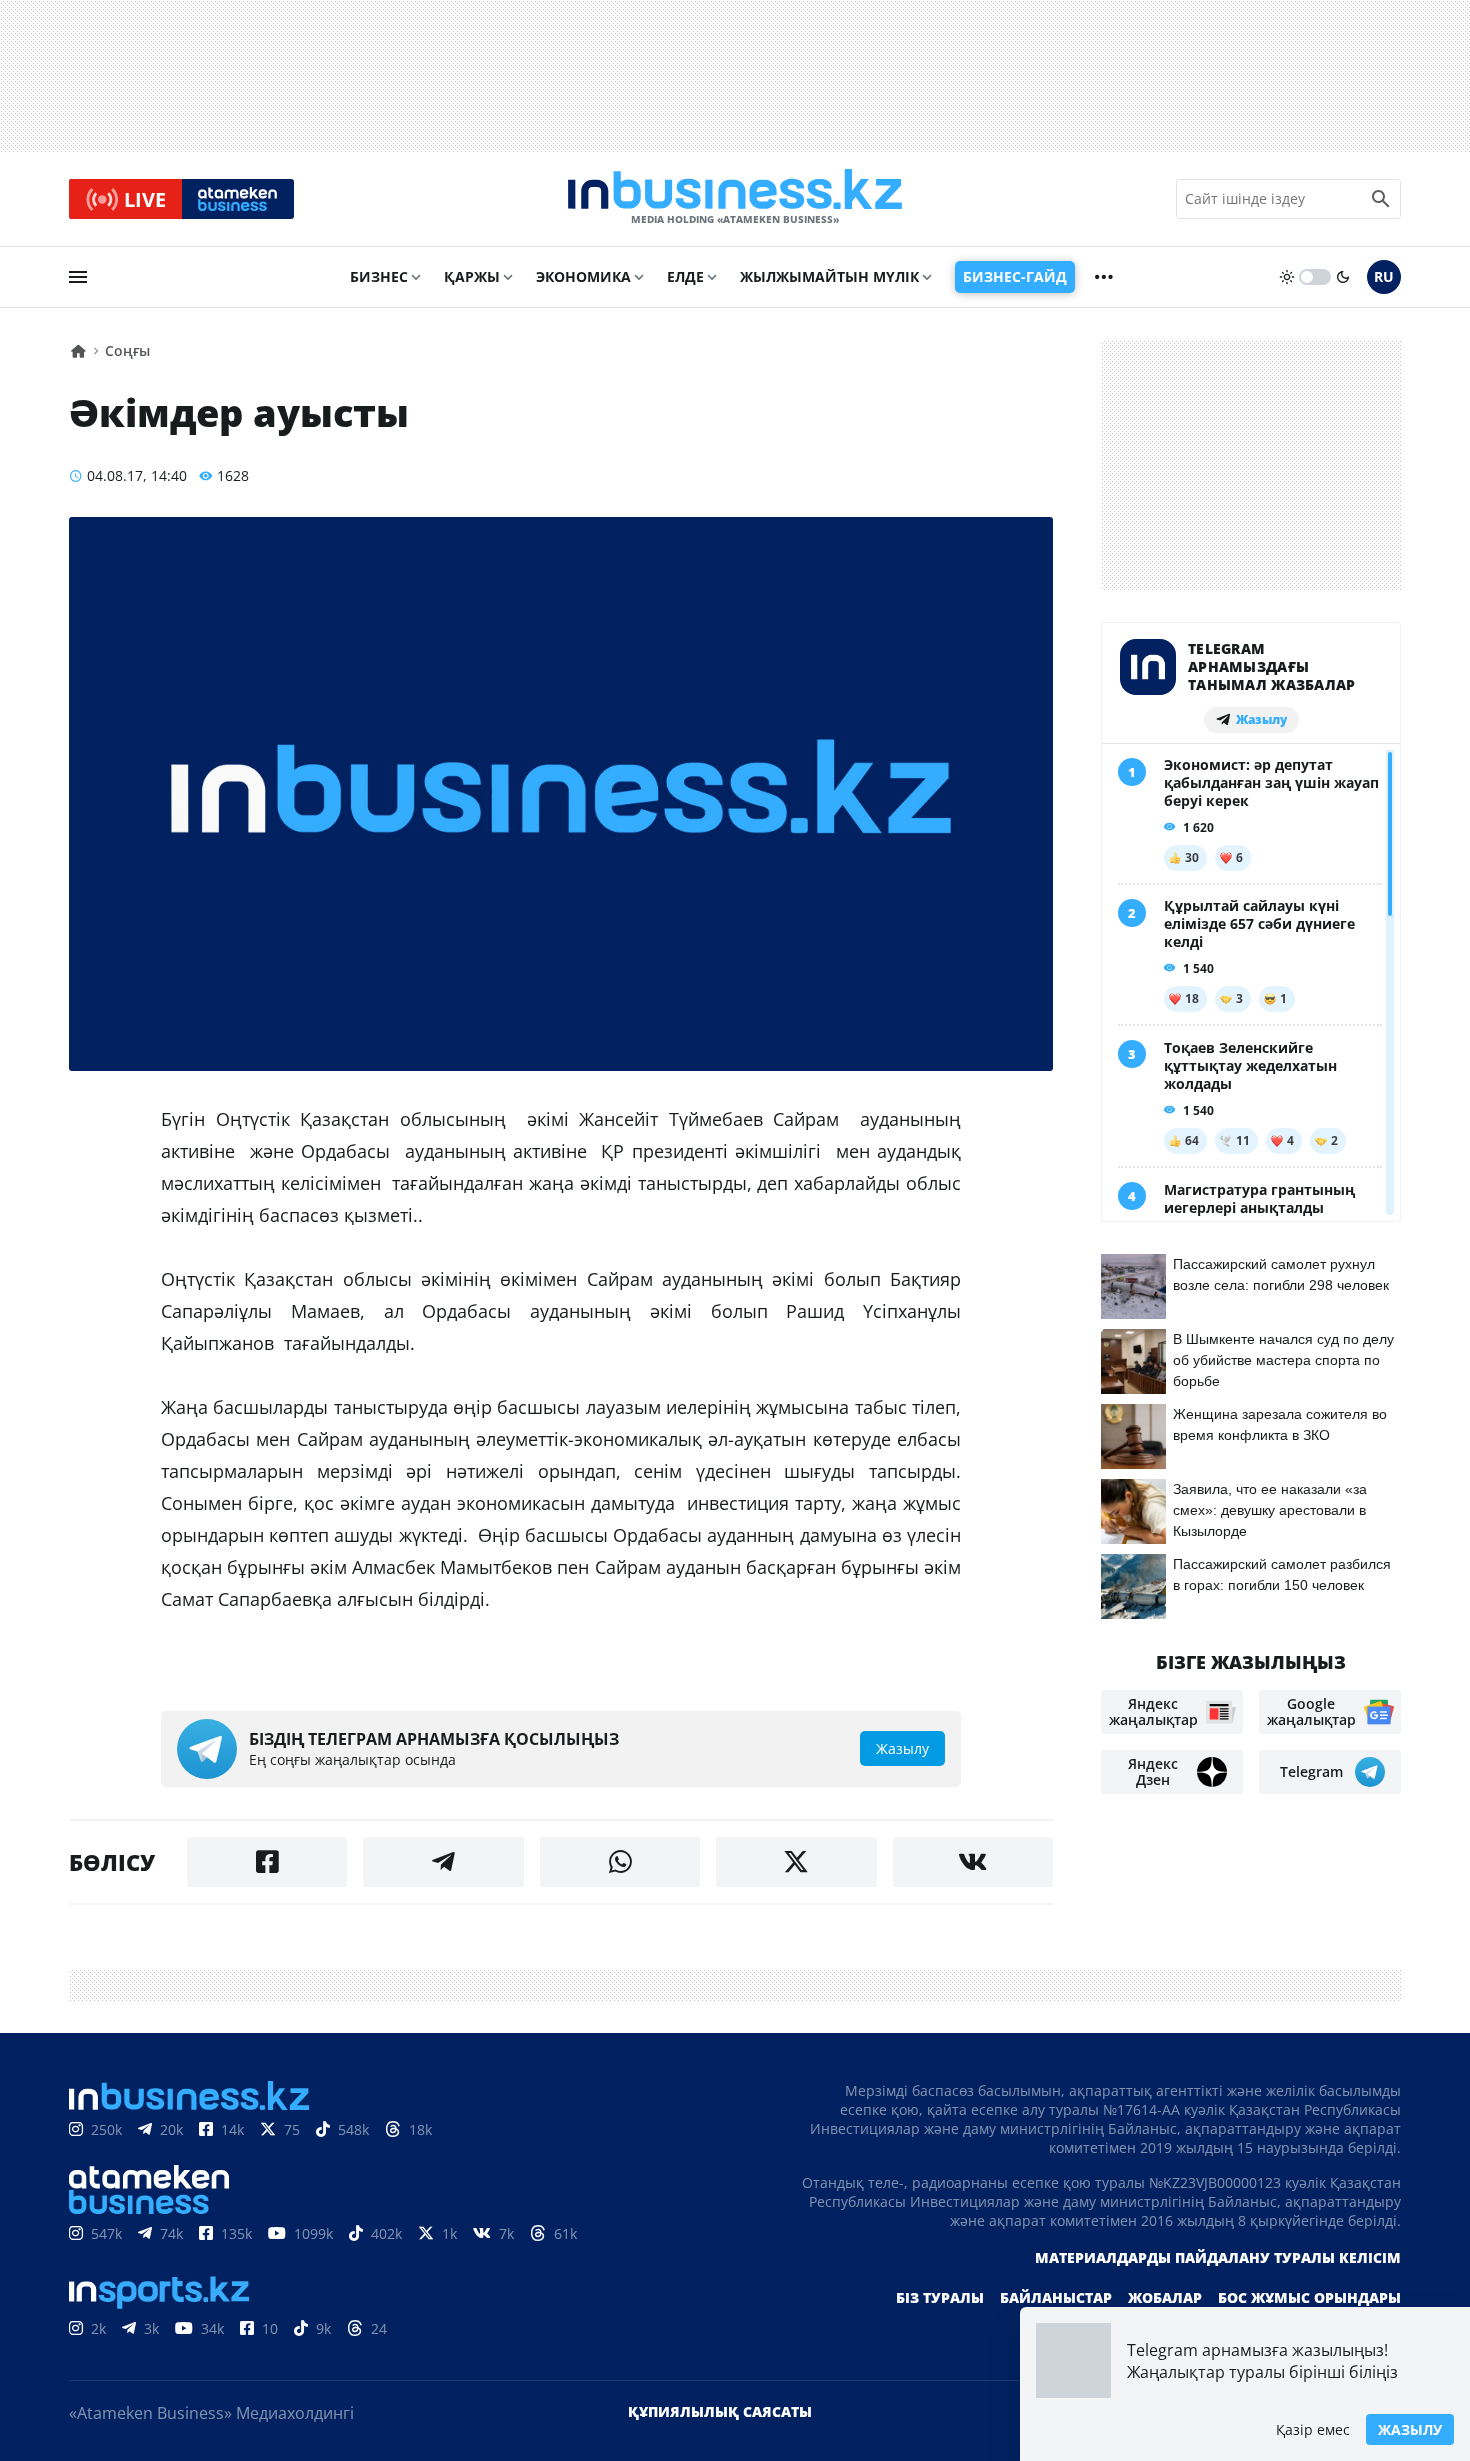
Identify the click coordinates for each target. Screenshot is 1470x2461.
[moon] (1343, 277)
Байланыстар (1056, 2297)
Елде (685, 276)
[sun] (1287, 277)
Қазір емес (1313, 2429)
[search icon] (1381, 199)
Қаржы (472, 276)
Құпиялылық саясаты (720, 2411)
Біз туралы (940, 2297)
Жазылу (1410, 2429)
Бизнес (379, 276)
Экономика (583, 276)
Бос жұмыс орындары (1309, 2297)
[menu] (78, 277)
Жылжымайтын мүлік (829, 276)
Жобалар (1165, 2297)
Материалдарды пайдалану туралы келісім (1218, 2257)
